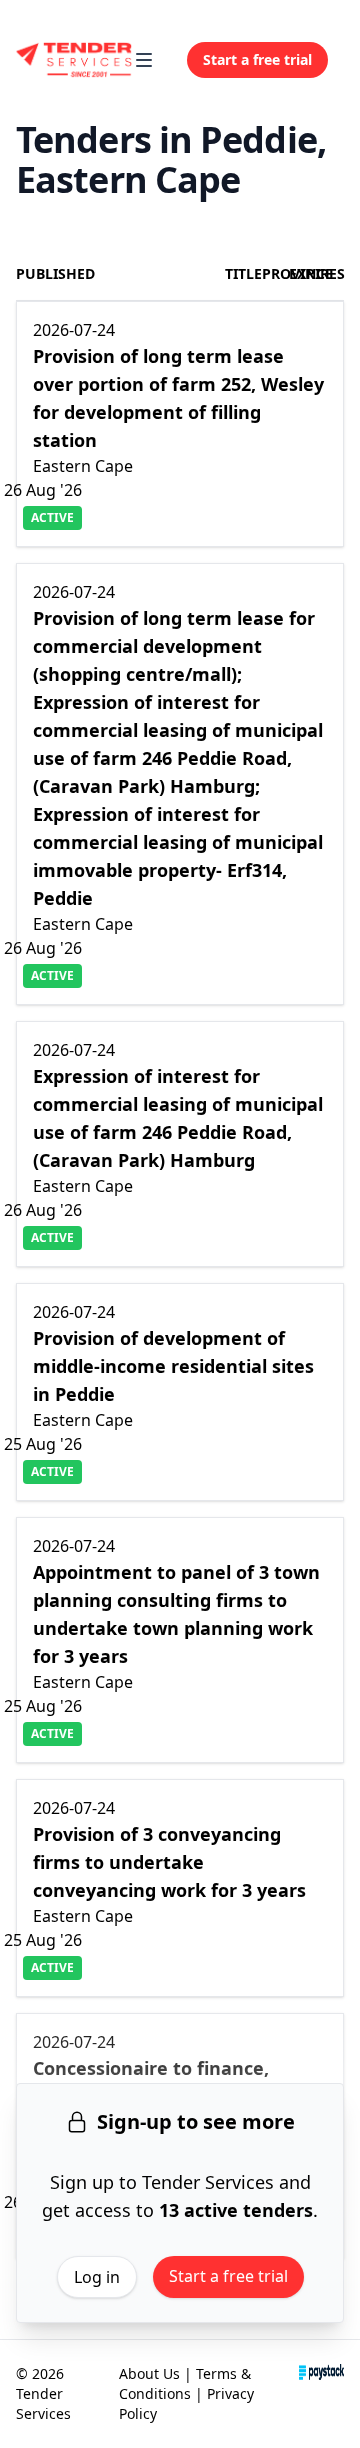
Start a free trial (228, 2276)
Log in (97, 2277)
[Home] (74, 60)
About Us (149, 2373)
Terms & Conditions (185, 2383)
